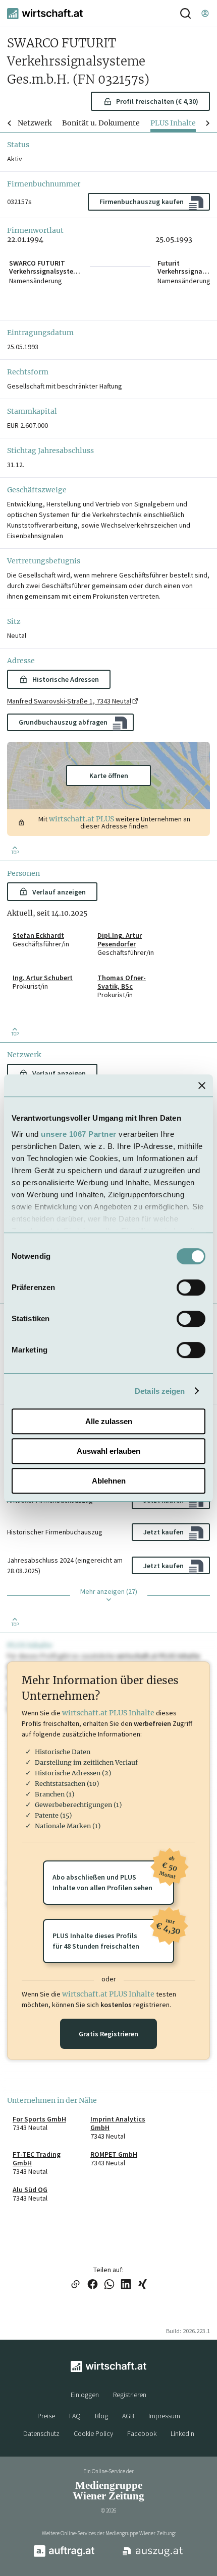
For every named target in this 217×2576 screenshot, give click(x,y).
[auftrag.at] (64, 2555)
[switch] (191, 1287)
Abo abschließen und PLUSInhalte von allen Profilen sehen (113, 1876)
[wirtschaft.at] (45, 14)
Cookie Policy (93, 2433)
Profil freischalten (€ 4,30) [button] (157, 101)
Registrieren (130, 2395)
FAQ (75, 2416)
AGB (128, 2416)
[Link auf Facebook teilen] (93, 2285)
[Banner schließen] (202, 1085)
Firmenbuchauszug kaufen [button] (142, 202)
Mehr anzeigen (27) (109, 1591)
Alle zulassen (109, 1421)
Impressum (164, 2416)
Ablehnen (109, 1481)
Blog (101, 2416)
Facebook (142, 2433)
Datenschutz (41, 2433)
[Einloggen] (205, 13)
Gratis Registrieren (108, 2034)
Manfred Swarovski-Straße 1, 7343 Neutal (69, 701)
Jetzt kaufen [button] (164, 1532)
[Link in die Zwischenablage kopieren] (75, 2285)
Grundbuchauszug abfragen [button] (63, 722)
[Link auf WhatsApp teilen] (109, 2285)
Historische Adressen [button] (66, 679)
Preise (46, 2416)
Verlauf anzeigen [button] (59, 892)
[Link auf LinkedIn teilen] (126, 2285)
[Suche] (185, 13)
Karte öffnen (109, 776)
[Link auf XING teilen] (143, 2285)
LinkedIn (182, 2433)
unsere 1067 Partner (79, 1134)
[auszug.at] (153, 2555)
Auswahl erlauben (108, 1451)
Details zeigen (160, 1391)
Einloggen (85, 2395)
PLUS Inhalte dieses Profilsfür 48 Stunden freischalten (113, 1935)
